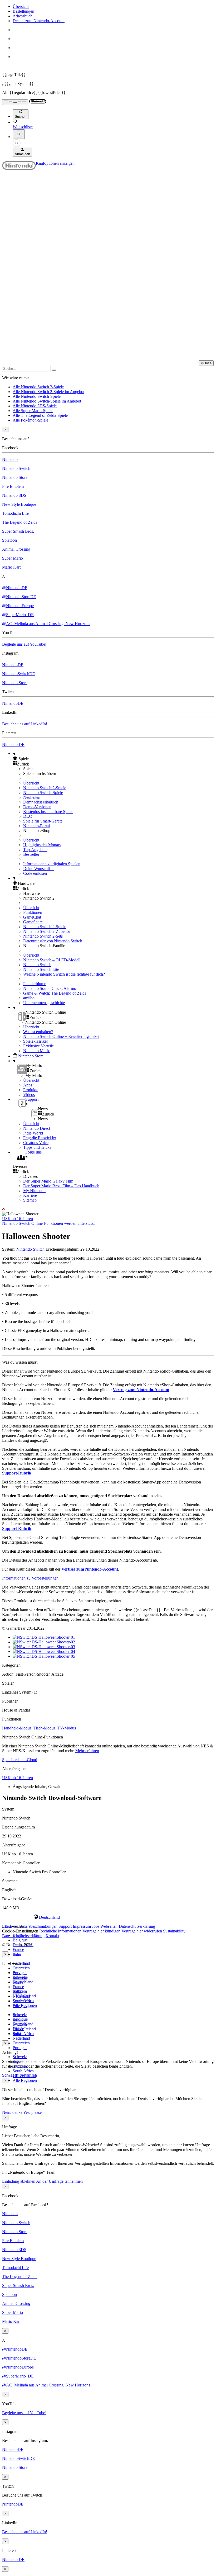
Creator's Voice (36, 1143)
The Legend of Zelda (20, 522)
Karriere (30, 1195)
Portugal (20, 2048)
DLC (28, 816)
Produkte (31, 1090)
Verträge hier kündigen (101, 1931)
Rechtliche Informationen (60, 1931)
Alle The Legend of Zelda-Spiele (40, 415)
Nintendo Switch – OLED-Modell (52, 960)
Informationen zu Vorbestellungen (30, 1578)
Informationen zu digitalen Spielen (52, 864)
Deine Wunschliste (39, 869)
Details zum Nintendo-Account (39, 21)
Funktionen (33, 912)
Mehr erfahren (87, 1751)
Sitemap (30, 1200)
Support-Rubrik (17, 1473)
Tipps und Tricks (37, 1147)
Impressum (82, 1926)
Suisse (18, 2019)
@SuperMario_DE (18, 615)
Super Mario (13, 558)
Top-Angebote (35, 850)
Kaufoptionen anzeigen (55, 163)
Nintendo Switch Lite (41, 969)
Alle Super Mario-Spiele (33, 411)
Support (65, 1926)
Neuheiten (32, 797)
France (18, 1949)
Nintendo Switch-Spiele (43, 793)
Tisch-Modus (44, 1728)
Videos (29, 1095)
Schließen (10, 2075)
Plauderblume (35, 984)
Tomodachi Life (15, 513)
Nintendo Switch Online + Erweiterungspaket (61, 1036)
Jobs (96, 1926)
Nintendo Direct (37, 1128)
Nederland (21, 2038)
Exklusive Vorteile (38, 1046)
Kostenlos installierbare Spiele (48, 812)
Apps (28, 1085)
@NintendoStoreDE (19, 597)
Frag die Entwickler (40, 1138)
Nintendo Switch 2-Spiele (45, 788)
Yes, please (32, 2112)
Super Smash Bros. (18, 531)
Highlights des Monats (42, 845)
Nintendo (10, 459)
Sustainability (174, 1931)
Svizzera (20, 2024)
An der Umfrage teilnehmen (59, 2181)
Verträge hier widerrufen (142, 1931)
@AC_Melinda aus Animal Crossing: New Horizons (46, 624)
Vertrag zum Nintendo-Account (141, 1390)
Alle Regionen (25, 2080)
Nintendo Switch (16, 468)
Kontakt (52, 1936)
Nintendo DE (13, 745)
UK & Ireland (24, 2029)
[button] (113, 759)
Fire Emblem (13, 486)
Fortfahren (28, 2075)
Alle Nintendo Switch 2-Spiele (38, 387)
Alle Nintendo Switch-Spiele (37, 396)
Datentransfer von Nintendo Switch (53, 941)
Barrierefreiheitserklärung (23, 1936)
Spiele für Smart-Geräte (43, 821)
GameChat (32, 917)
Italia (17, 1954)
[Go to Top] (108, 1209)
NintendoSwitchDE (19, 674)
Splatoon (9, 540)
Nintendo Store (15, 477)
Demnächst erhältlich (41, 802)
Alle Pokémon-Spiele (30, 420)
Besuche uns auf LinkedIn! (25, 724)
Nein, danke (13, 2112)
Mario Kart (11, 567)
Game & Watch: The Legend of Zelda (55, 993)
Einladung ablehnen (19, 2181)
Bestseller (31, 854)
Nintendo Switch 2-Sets (43, 936)
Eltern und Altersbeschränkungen (30, 1926)
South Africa (23, 2071)
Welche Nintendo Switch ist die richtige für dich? (64, 974)
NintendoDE (13, 665)
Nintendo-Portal (36, 826)
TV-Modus (67, 1728)
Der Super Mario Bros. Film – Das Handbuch (61, 1186)
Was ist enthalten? (38, 1032)
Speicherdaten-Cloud (20, 1760)
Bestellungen (23, 11)
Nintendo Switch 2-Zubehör (47, 931)
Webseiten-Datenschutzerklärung (128, 1926)
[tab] (108, 1917)
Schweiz (20, 2057)
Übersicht (21, 6)
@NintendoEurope (18, 606)
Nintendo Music (37, 1051)
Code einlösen (35, 873)
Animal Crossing (16, 549)
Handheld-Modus (17, 1728)
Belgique (20, 1940)
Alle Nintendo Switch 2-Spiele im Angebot (48, 392)
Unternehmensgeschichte (44, 1003)
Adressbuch (23, 16)
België (18, 1972)
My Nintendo (34, 1191)
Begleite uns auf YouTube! (24, 644)
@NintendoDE (15, 588)
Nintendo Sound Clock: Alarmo (50, 988)
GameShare (33, 922)
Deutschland (23, 1982)
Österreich (21, 1968)
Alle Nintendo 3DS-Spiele (35, 406)
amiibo (29, 998)
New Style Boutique (19, 504)
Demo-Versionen (37, 807)
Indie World (33, 1133)
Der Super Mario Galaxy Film (48, 1181)
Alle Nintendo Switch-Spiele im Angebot (47, 401)
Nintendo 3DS (14, 495)
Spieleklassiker (36, 1041)
